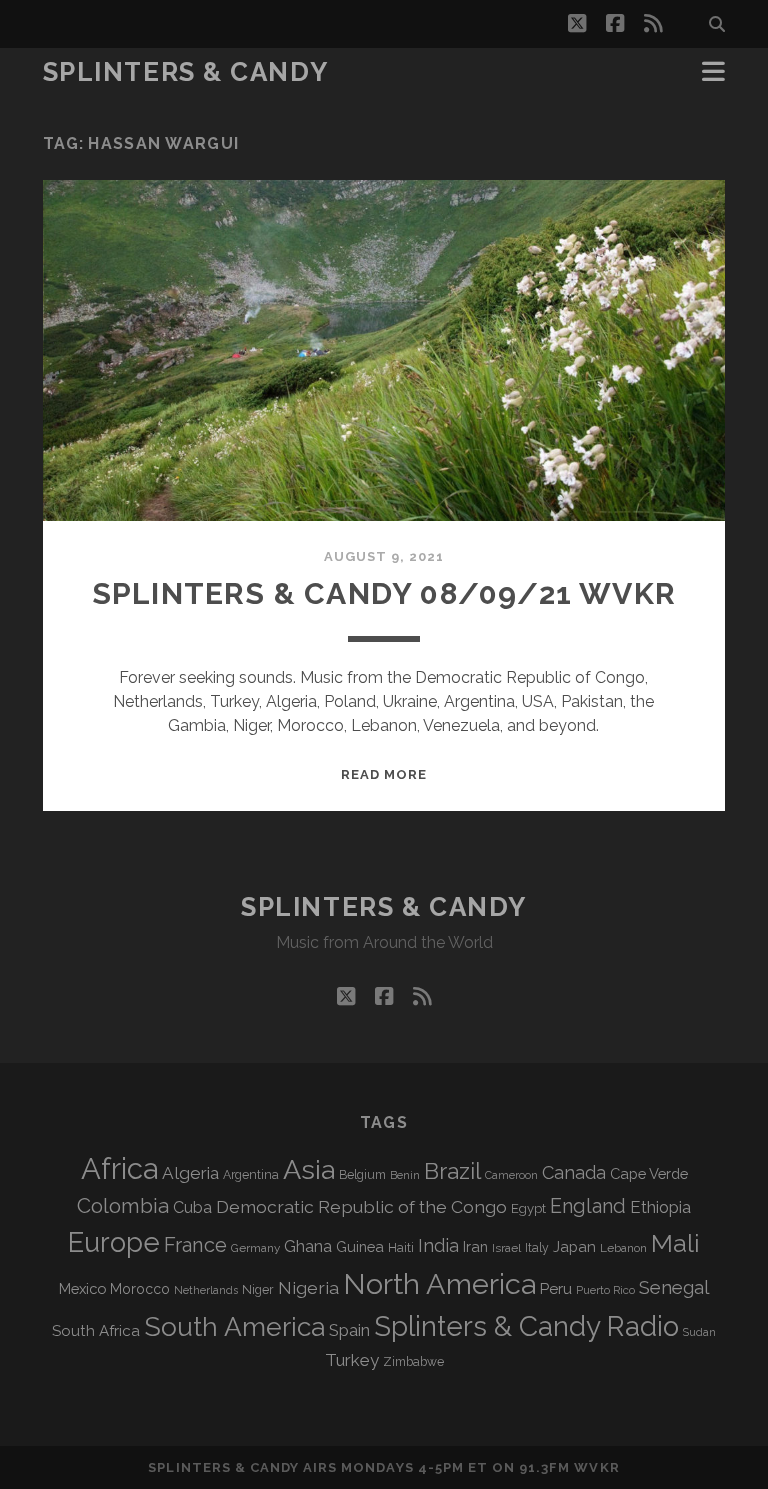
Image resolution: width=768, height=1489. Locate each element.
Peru (556, 1288)
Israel (506, 1248)
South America (234, 1326)
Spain (349, 1330)
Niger (258, 1289)
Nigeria (308, 1287)
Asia (309, 1169)
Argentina (251, 1175)
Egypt (528, 1208)
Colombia (123, 1206)
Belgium (362, 1175)
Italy (537, 1248)
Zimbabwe (413, 1362)
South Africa (96, 1331)
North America (439, 1284)
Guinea (360, 1246)
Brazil (452, 1171)
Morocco (140, 1289)
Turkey (352, 1360)
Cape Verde (649, 1173)
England (588, 1206)
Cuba (192, 1207)
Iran (475, 1246)
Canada (574, 1172)
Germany (255, 1248)
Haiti (401, 1247)
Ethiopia (660, 1207)
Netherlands (206, 1290)
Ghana (308, 1246)
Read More (384, 774)
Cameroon (511, 1175)
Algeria (190, 1173)
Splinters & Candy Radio (526, 1326)
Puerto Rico (605, 1290)
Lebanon (623, 1248)
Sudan (699, 1332)
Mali (675, 1243)
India (438, 1245)
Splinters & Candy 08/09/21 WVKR (384, 593)
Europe (114, 1242)
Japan (574, 1247)
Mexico (82, 1288)
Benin (405, 1175)
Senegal (674, 1287)
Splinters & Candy (186, 72)
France (195, 1245)
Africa (119, 1168)
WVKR (596, 1467)
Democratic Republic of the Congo (361, 1206)
